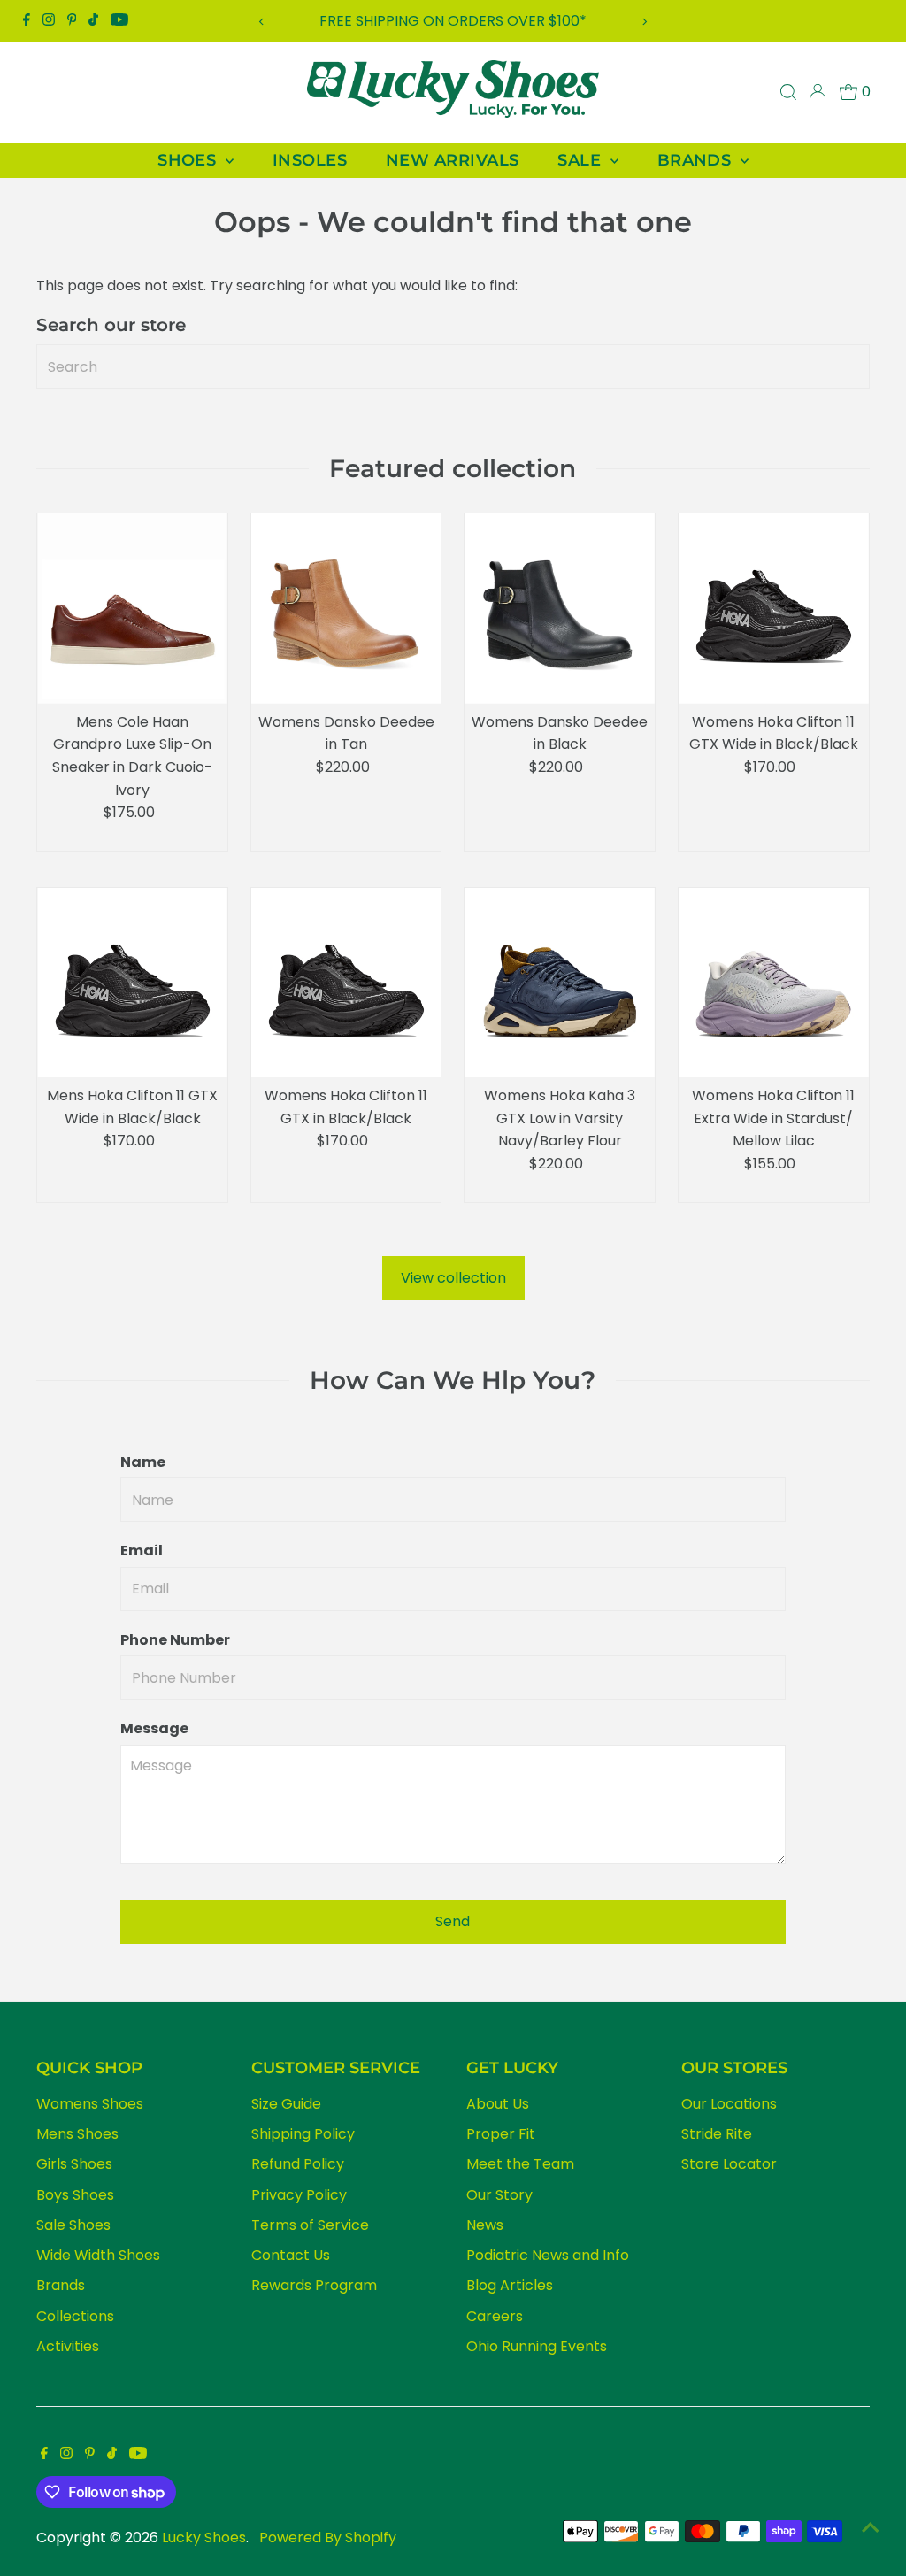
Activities (68, 2346)
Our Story (499, 2195)
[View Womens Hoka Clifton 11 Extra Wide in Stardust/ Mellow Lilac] (774, 983)
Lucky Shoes (204, 2537)
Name (143, 1462)
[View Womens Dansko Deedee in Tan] (346, 609)
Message (154, 1728)
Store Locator (729, 2164)
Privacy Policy (299, 2195)
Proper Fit (501, 2134)
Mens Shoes (77, 2134)
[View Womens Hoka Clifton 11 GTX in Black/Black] (346, 983)
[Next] (644, 22)
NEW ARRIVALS (452, 160)
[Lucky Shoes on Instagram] (49, 21)
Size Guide (286, 2104)
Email (142, 1550)
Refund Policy (298, 2164)
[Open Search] (788, 92)
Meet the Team (520, 2164)
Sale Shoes (73, 2225)
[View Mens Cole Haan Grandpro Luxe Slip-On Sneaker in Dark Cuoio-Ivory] (132, 609)
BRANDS (697, 160)
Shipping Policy (303, 2134)
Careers (495, 2316)
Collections (75, 2316)
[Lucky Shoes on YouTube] (119, 21)
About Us (498, 2104)
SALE (581, 160)
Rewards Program (314, 2285)
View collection (453, 1278)
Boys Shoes (75, 2195)
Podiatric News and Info (548, 2255)
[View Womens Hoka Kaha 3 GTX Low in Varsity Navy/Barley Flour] (560, 983)
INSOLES (310, 160)
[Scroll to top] (871, 2527)
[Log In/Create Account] (818, 92)
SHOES (189, 160)
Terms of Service (310, 2225)
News (485, 2225)
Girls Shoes (74, 2164)
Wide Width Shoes (98, 2255)
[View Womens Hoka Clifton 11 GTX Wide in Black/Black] (774, 609)
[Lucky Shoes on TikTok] (93, 21)
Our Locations (729, 2104)
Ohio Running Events (537, 2346)
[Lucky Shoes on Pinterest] (72, 21)
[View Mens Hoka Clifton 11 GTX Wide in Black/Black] (132, 983)
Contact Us (291, 2255)
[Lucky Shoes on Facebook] (27, 21)
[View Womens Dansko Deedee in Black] (560, 609)
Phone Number (175, 1640)
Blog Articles (510, 2285)
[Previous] (262, 22)
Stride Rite (717, 2134)
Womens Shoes (90, 2104)
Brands (61, 2285)
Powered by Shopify (328, 2537)
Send (453, 1921)
